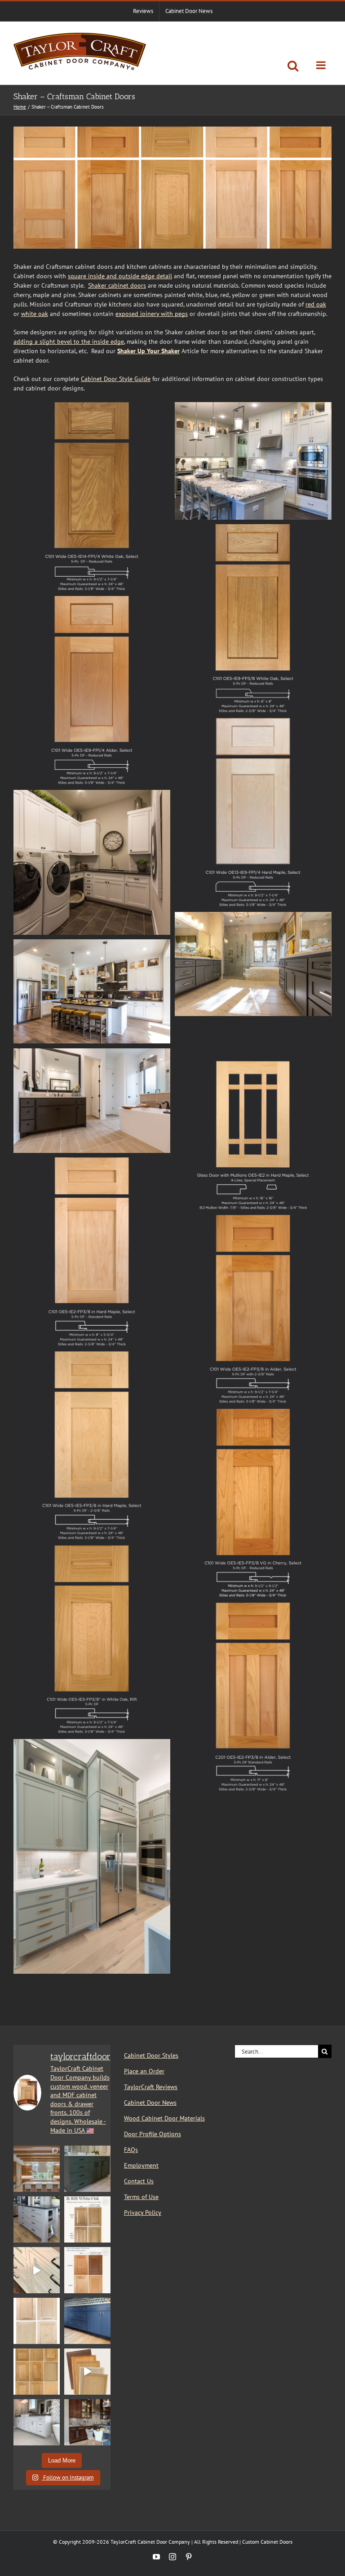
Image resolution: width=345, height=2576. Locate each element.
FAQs (131, 2150)
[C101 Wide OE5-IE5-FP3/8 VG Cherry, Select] (253, 1413)
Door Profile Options (153, 2134)
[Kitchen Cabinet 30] (92, 944)
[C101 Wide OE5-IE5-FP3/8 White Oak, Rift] (92, 1550)
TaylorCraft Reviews (151, 2087)
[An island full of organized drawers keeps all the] (37, 2219)
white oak (35, 314)
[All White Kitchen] (253, 407)
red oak (316, 304)
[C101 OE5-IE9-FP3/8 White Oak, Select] (253, 529)
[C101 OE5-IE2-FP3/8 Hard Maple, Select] (92, 1162)
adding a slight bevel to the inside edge (69, 342)
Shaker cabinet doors (117, 285)
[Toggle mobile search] (293, 66)
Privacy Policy (143, 2212)
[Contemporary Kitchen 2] (92, 1744)
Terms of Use (141, 2197)
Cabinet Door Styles (151, 2055)
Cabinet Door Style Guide (116, 379)
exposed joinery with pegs (152, 314)
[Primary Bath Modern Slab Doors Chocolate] (92, 1053)
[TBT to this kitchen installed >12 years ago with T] (87, 2422)
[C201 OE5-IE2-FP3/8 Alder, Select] (253, 1607)
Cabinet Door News (150, 2103)
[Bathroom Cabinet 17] (253, 916)
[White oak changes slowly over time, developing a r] (87, 2219)
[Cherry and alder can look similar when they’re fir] (87, 2270)
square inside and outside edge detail (120, 276)
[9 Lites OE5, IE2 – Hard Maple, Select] (253, 1025)
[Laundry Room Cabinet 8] (92, 794)
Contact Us (139, 2181)
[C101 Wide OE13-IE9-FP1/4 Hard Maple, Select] (253, 723)
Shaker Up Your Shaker (148, 351)
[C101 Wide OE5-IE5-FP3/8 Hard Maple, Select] (92, 1356)
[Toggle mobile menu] (322, 65)
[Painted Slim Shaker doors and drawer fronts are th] (87, 2169)
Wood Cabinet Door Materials (164, 2118)
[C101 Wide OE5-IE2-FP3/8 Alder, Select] (253, 1219)
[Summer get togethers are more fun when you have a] (87, 2321)
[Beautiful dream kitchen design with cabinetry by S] (37, 2169)
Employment (141, 2165)
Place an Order (144, 2071)
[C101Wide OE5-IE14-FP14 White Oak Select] (92, 407)
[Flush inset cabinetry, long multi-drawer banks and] (37, 2270)
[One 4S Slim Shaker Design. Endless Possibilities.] (87, 2372)
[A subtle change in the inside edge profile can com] (37, 2321)
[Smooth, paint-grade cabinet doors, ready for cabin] (37, 2422)
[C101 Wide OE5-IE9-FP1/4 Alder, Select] (92, 600)
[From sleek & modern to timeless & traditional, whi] (37, 2372)
